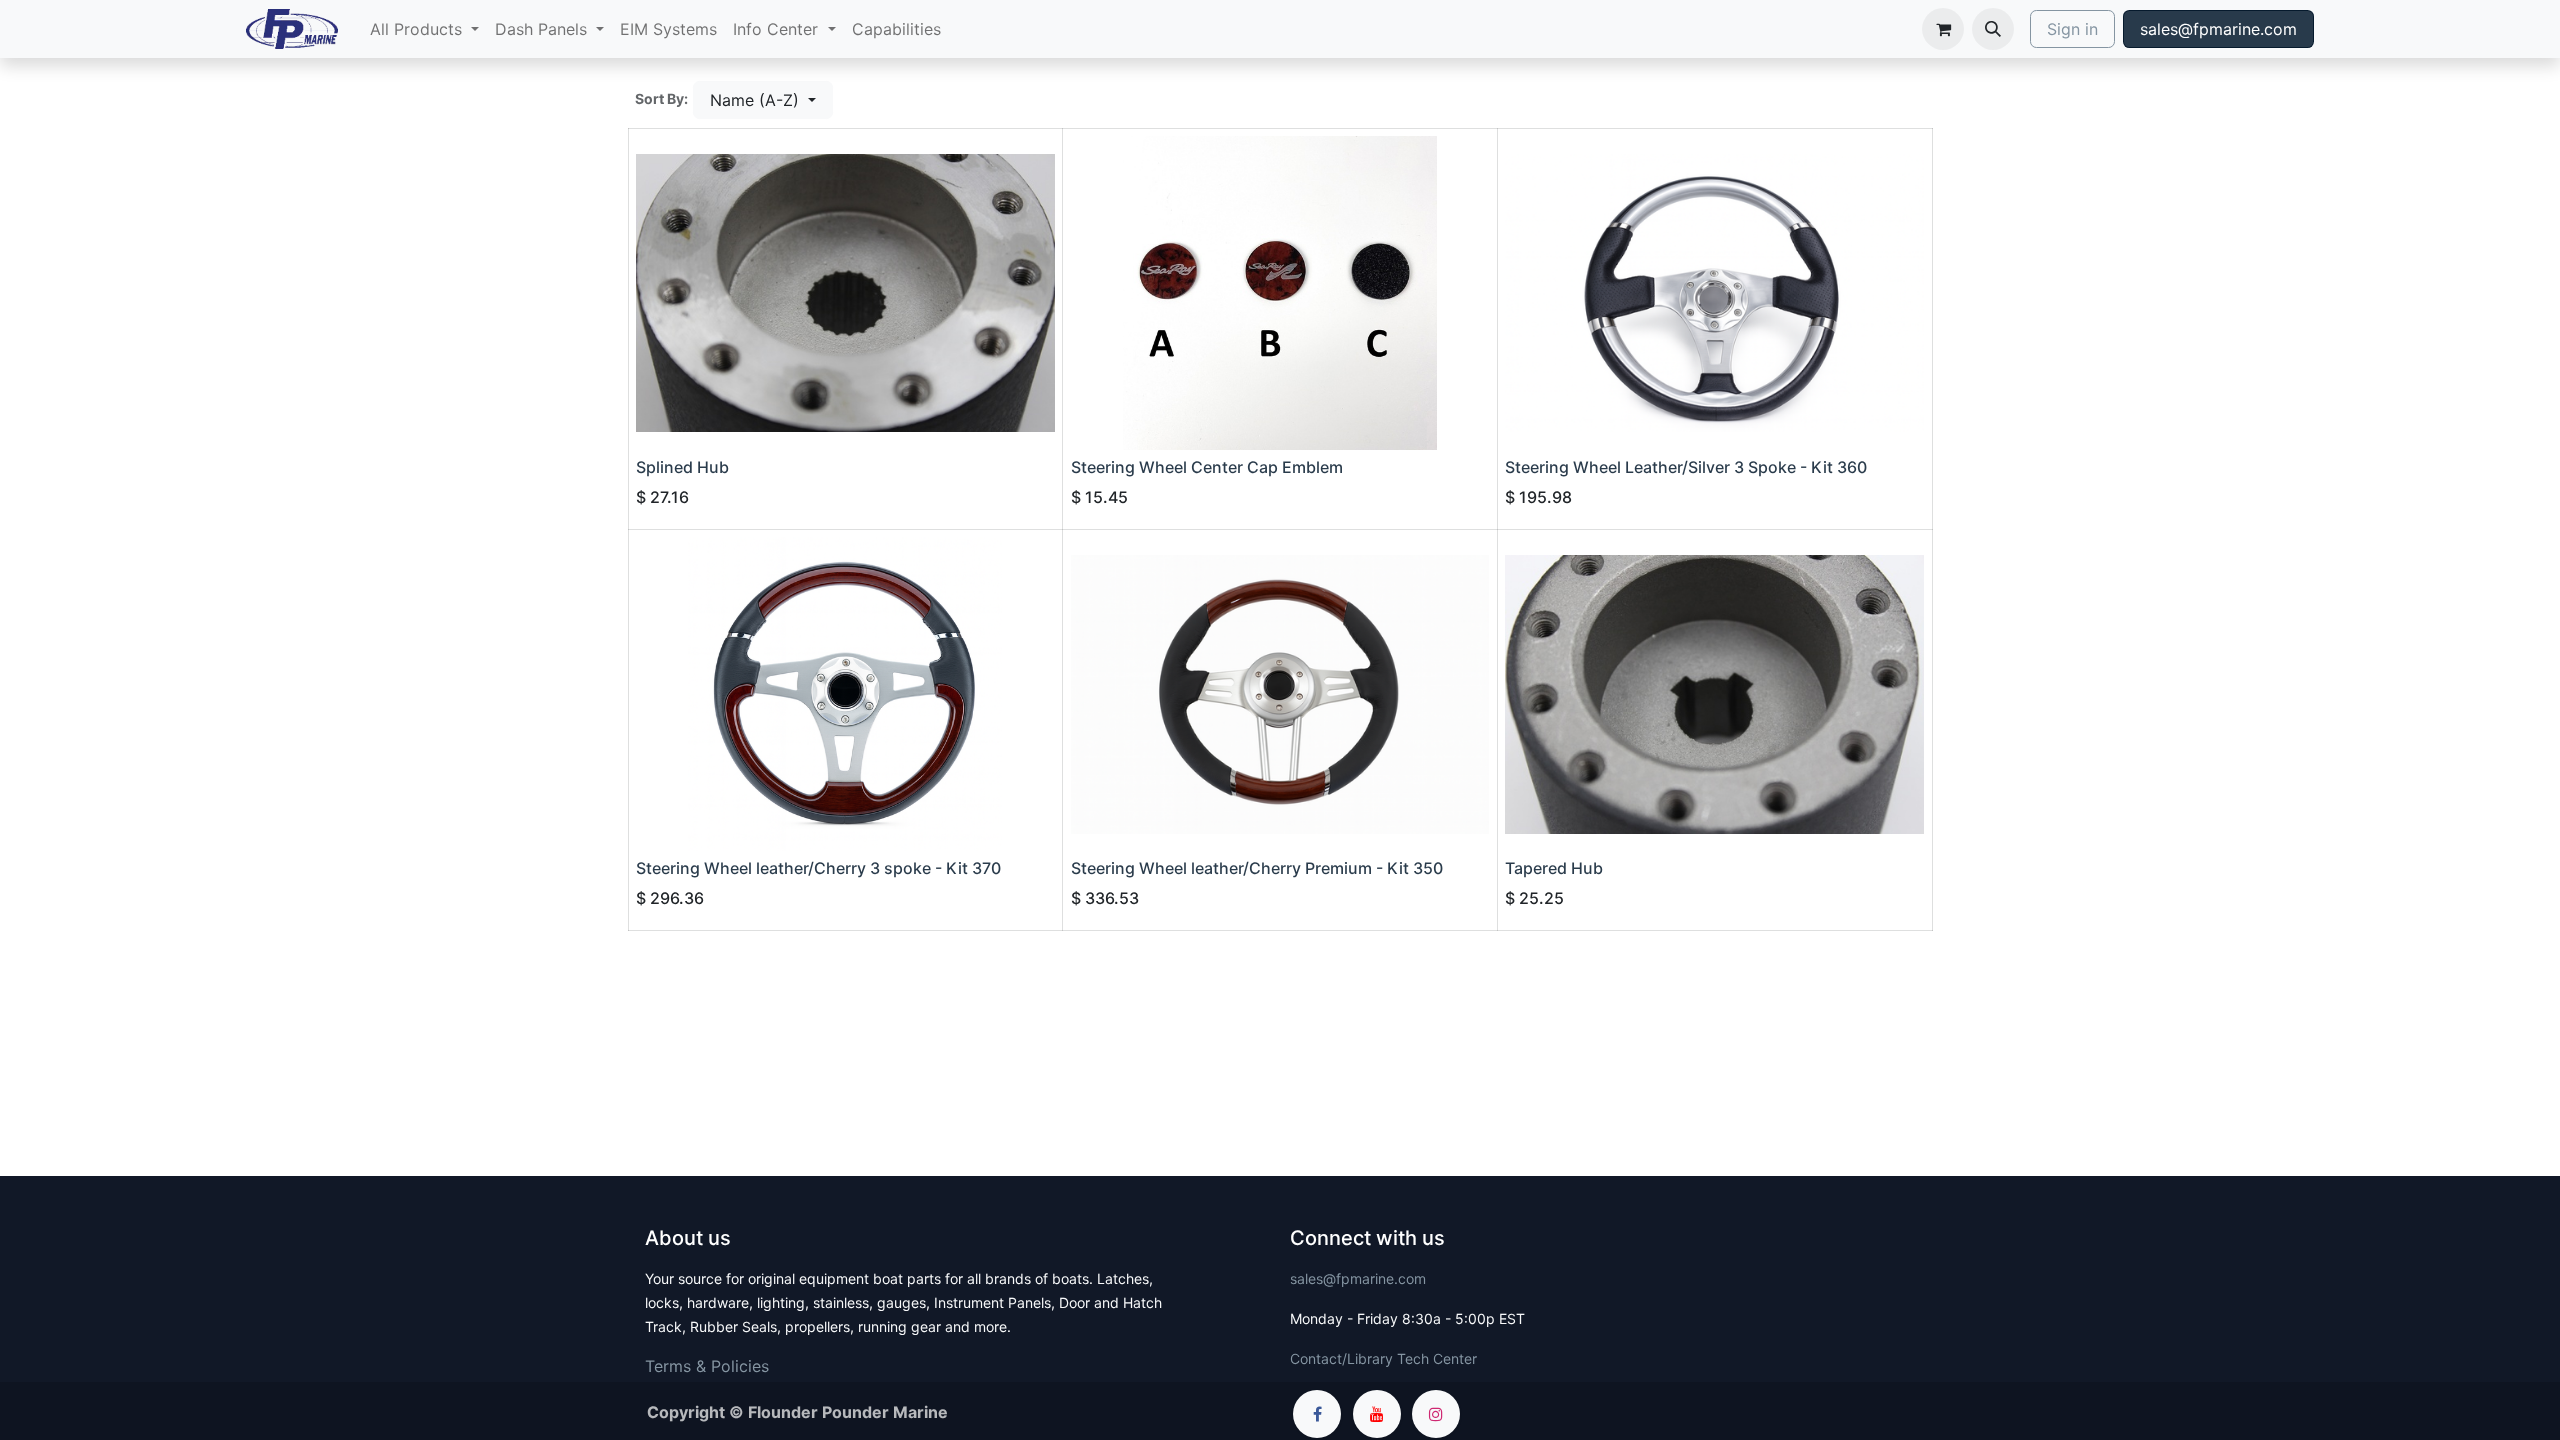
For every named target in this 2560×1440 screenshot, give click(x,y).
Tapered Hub (1554, 868)
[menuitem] (424, 29)
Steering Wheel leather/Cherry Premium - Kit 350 (1257, 868)
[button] (1993, 29)
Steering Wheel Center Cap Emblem (1207, 467)
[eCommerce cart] (1943, 29)
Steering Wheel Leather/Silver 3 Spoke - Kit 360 (1686, 467)
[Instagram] (1436, 1414)
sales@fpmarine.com (2218, 29)
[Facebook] (1317, 1414)
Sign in (2072, 29)
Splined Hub (682, 467)
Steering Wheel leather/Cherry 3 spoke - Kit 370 (818, 868)
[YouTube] (1377, 1414)
